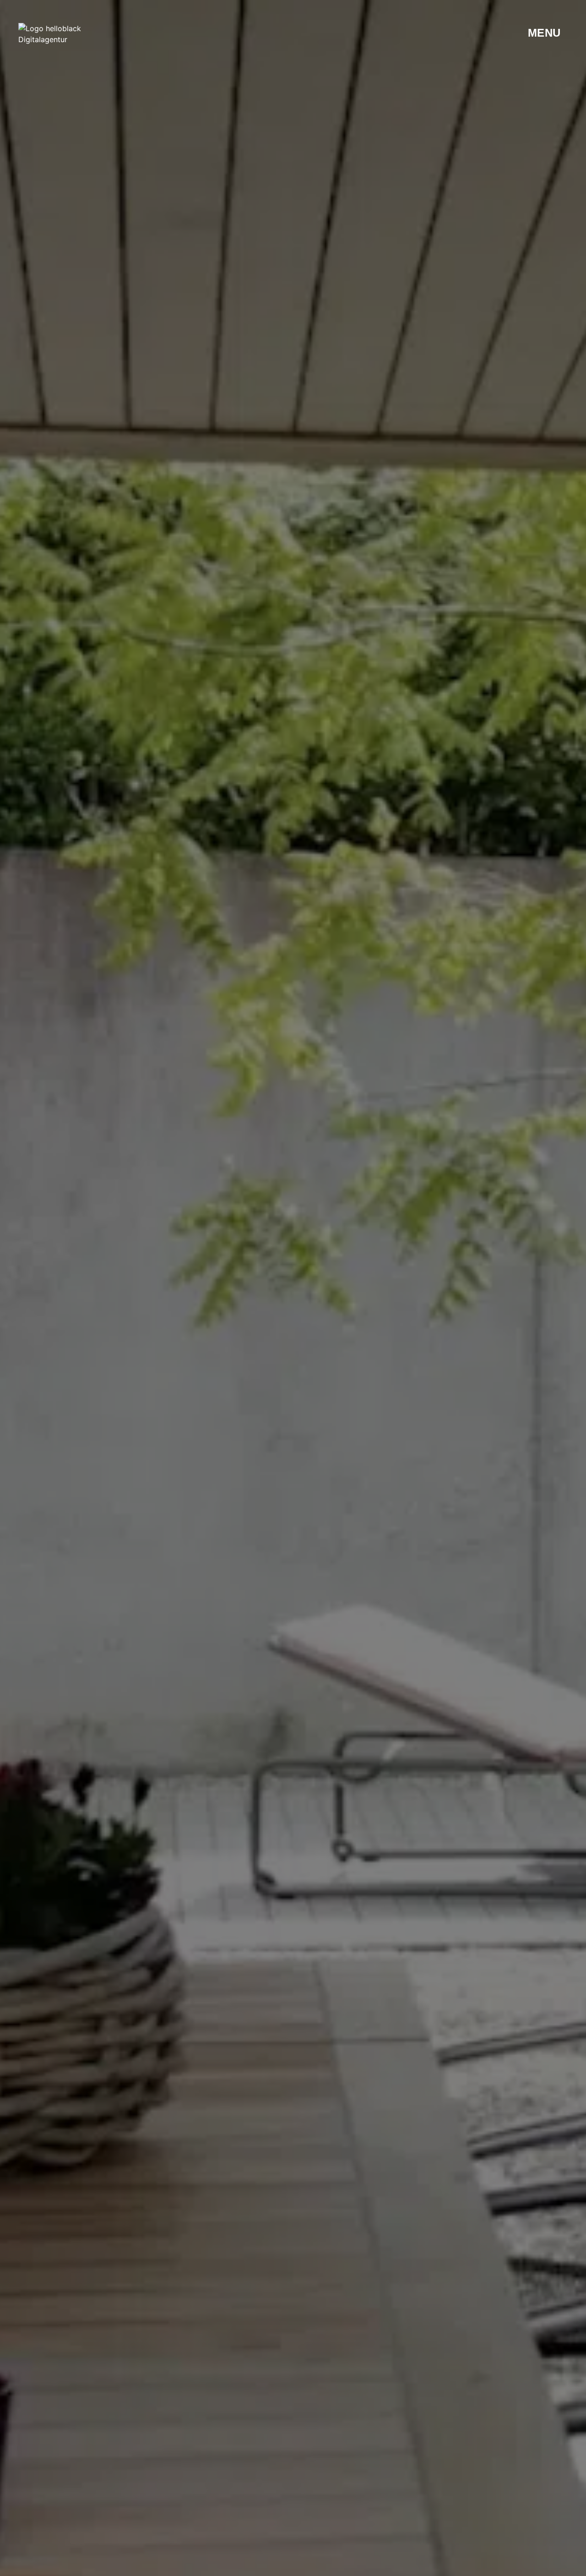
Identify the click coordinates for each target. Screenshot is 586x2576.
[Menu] (515, 33)
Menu (544, 33)
